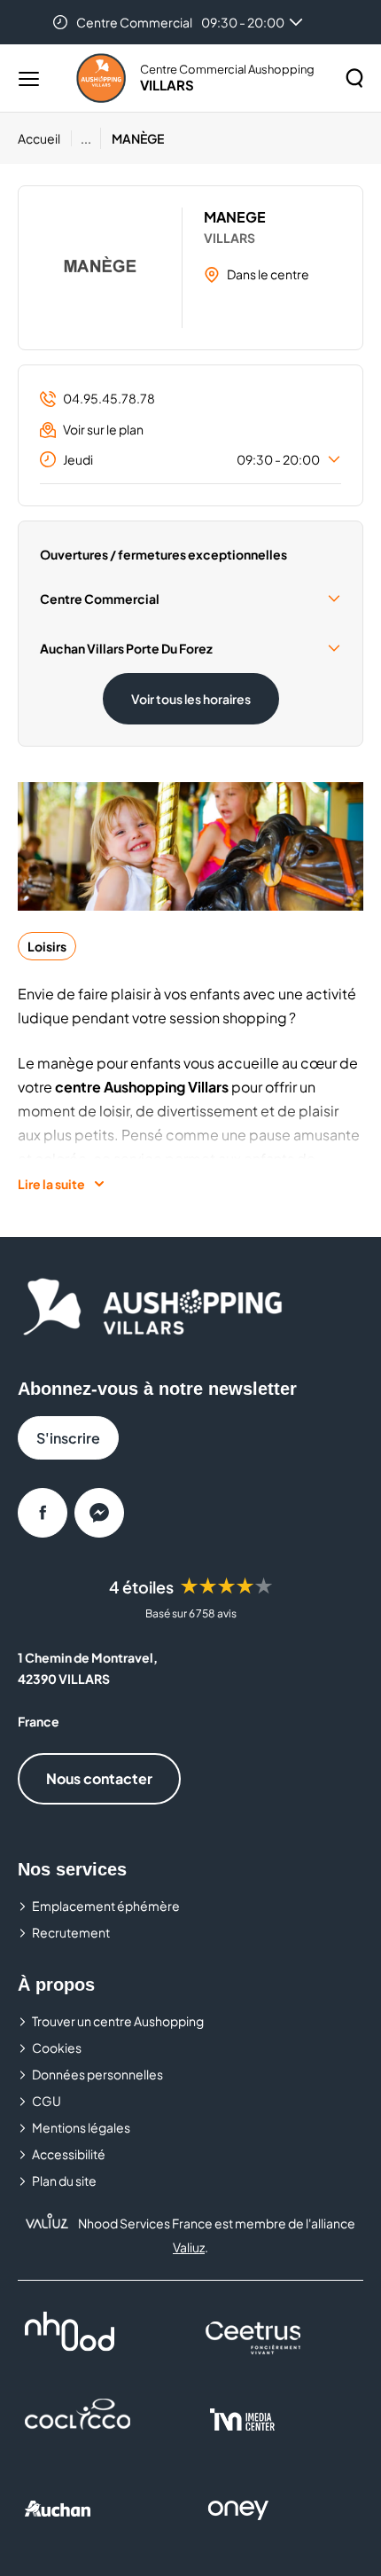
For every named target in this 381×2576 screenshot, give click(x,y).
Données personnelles (97, 2074)
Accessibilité (69, 2154)
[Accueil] (101, 78)
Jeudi (191, 459)
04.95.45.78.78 (109, 398)
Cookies (57, 2047)
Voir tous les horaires (191, 699)
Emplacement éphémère (106, 1906)
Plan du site (64, 2181)
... (86, 138)
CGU (47, 2101)
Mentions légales (81, 2127)
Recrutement (71, 1932)
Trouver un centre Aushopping (118, 2021)
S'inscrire (68, 1438)
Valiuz (189, 2247)
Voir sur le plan (103, 429)
